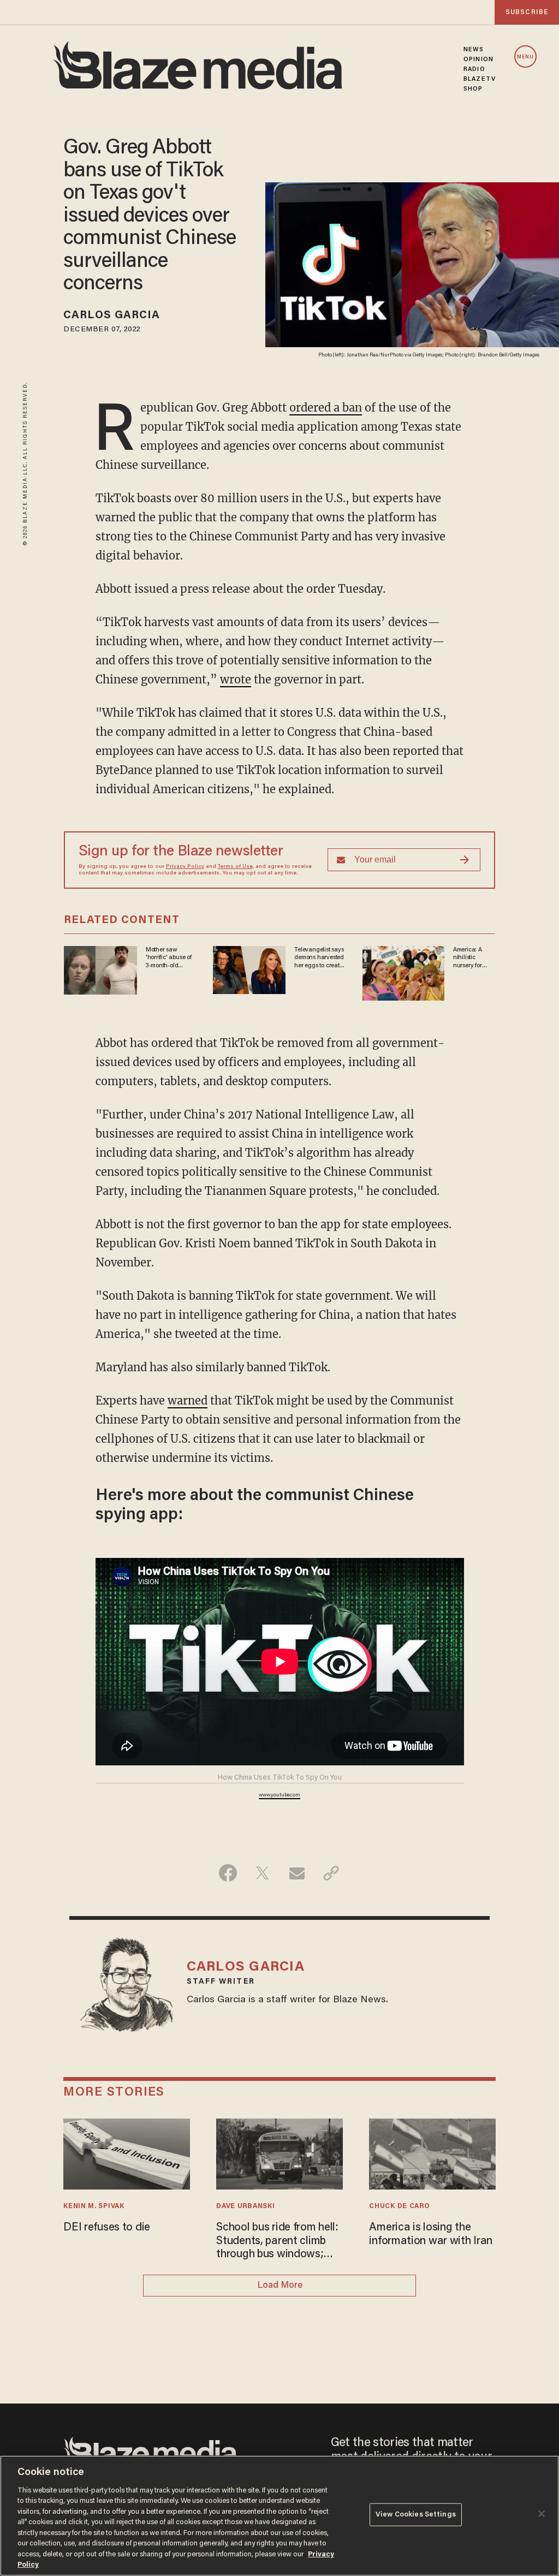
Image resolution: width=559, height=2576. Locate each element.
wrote (236, 679)
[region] (279, 2516)
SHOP (473, 89)
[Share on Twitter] (262, 1873)
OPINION (478, 60)
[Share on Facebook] (228, 1873)
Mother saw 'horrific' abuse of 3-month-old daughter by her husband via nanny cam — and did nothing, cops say (171, 958)
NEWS (474, 50)
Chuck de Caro (399, 2206)
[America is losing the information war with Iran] (432, 2153)
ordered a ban (326, 407)
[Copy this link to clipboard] (331, 1873)
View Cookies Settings (416, 2515)
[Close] (542, 2514)
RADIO (474, 69)
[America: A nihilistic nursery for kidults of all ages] (403, 972)
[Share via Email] (297, 1873)
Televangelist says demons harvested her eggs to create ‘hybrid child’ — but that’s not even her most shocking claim (320, 958)
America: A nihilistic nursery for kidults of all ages (469, 958)
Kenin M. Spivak (94, 2206)
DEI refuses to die (107, 2228)
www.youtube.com (279, 1795)
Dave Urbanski (245, 2206)
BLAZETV (480, 79)
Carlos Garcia (112, 316)
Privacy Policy (185, 867)
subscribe (527, 12)
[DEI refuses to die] (126, 2153)
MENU (525, 57)
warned (188, 1400)
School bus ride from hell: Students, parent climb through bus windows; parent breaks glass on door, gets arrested (277, 2242)
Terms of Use (235, 867)
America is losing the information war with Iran (431, 2234)
